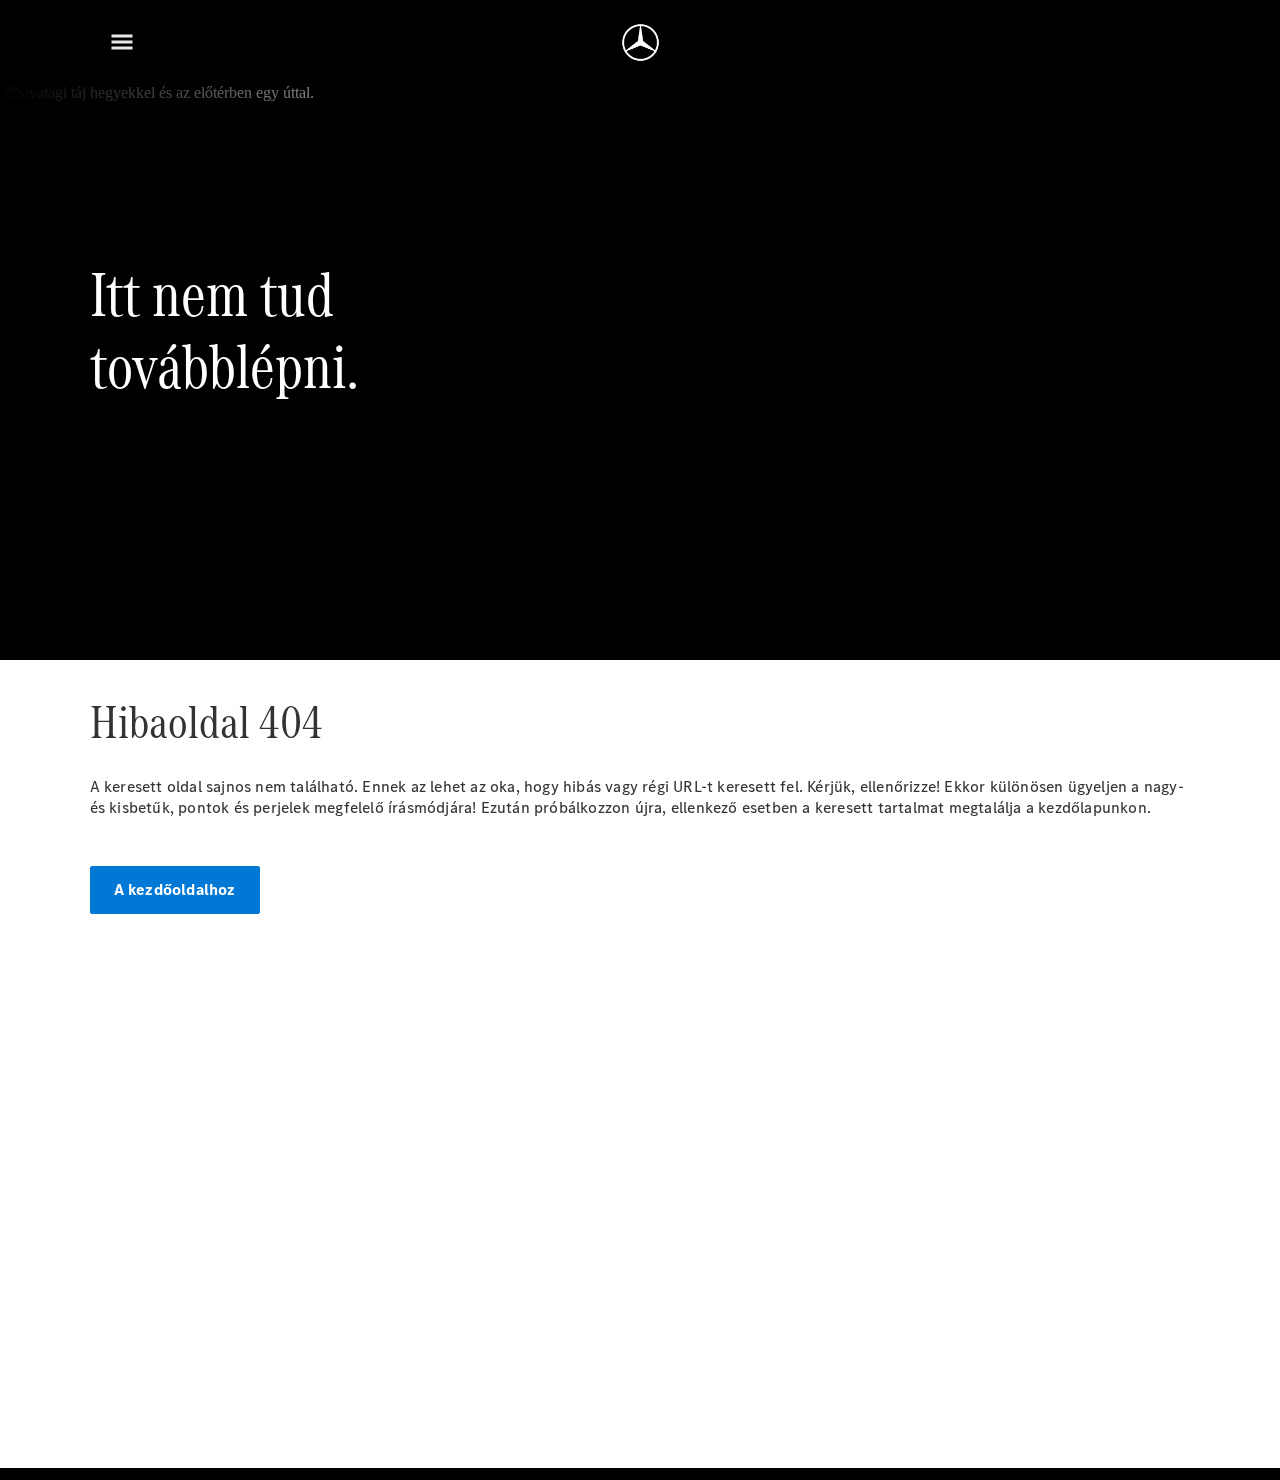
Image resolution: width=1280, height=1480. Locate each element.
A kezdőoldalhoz (175, 889)
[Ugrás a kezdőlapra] (640, 42)
